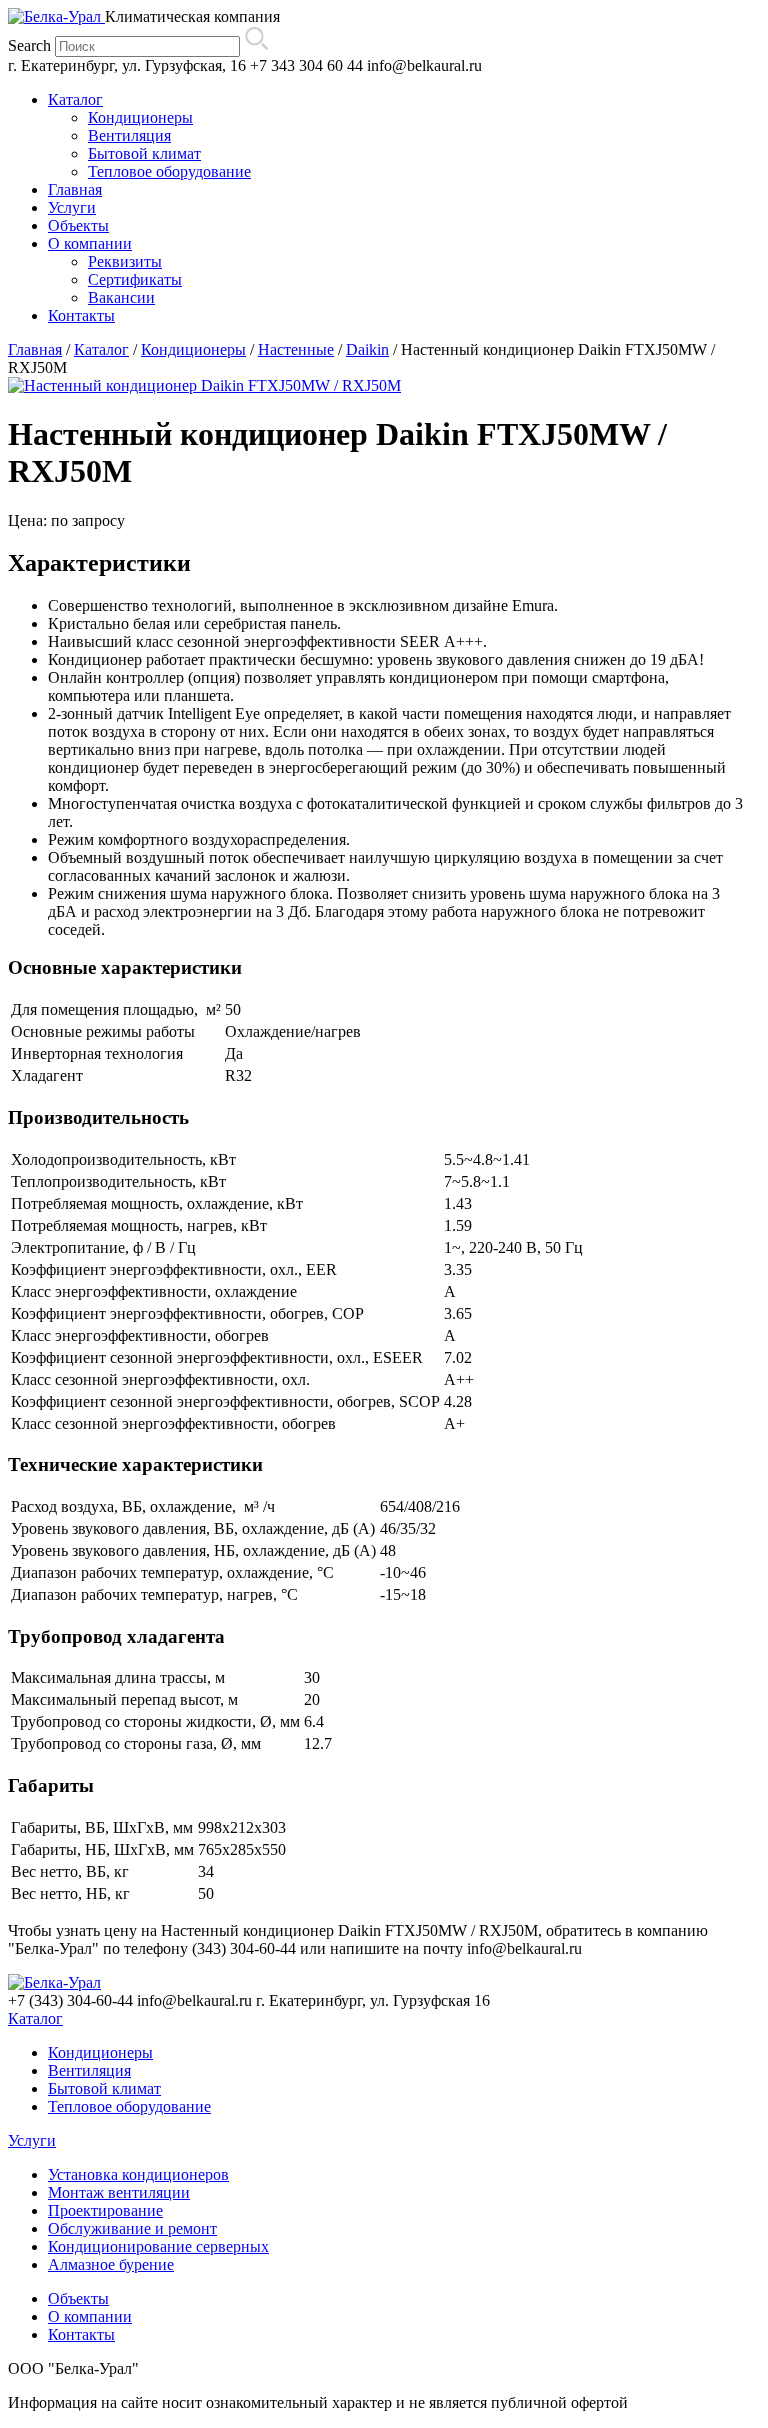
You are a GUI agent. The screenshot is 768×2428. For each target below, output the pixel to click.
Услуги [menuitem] (72, 207)
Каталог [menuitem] (75, 99)
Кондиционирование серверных (158, 2246)
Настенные (296, 349)
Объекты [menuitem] (78, 225)
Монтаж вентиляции (119, 2192)
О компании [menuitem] (90, 243)
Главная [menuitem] (75, 189)
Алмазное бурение (111, 2264)
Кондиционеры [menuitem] (140, 117)
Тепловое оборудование (129, 2106)
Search (29, 45)
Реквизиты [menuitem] (125, 261)
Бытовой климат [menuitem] (144, 153)
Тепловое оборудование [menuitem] (169, 171)
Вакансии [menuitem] (121, 297)
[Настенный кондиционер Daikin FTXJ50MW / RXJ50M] (204, 385)
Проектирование (105, 2210)
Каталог (101, 349)
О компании (90, 2316)
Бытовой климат (104, 2088)
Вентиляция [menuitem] (129, 135)
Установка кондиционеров (138, 2174)
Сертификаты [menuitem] (135, 279)
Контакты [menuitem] (81, 315)
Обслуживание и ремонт (132, 2228)
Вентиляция (89, 2070)
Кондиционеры (193, 349)
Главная (35, 349)
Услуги (32, 2140)
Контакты (81, 2334)
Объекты (78, 2298)
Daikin (367, 349)
